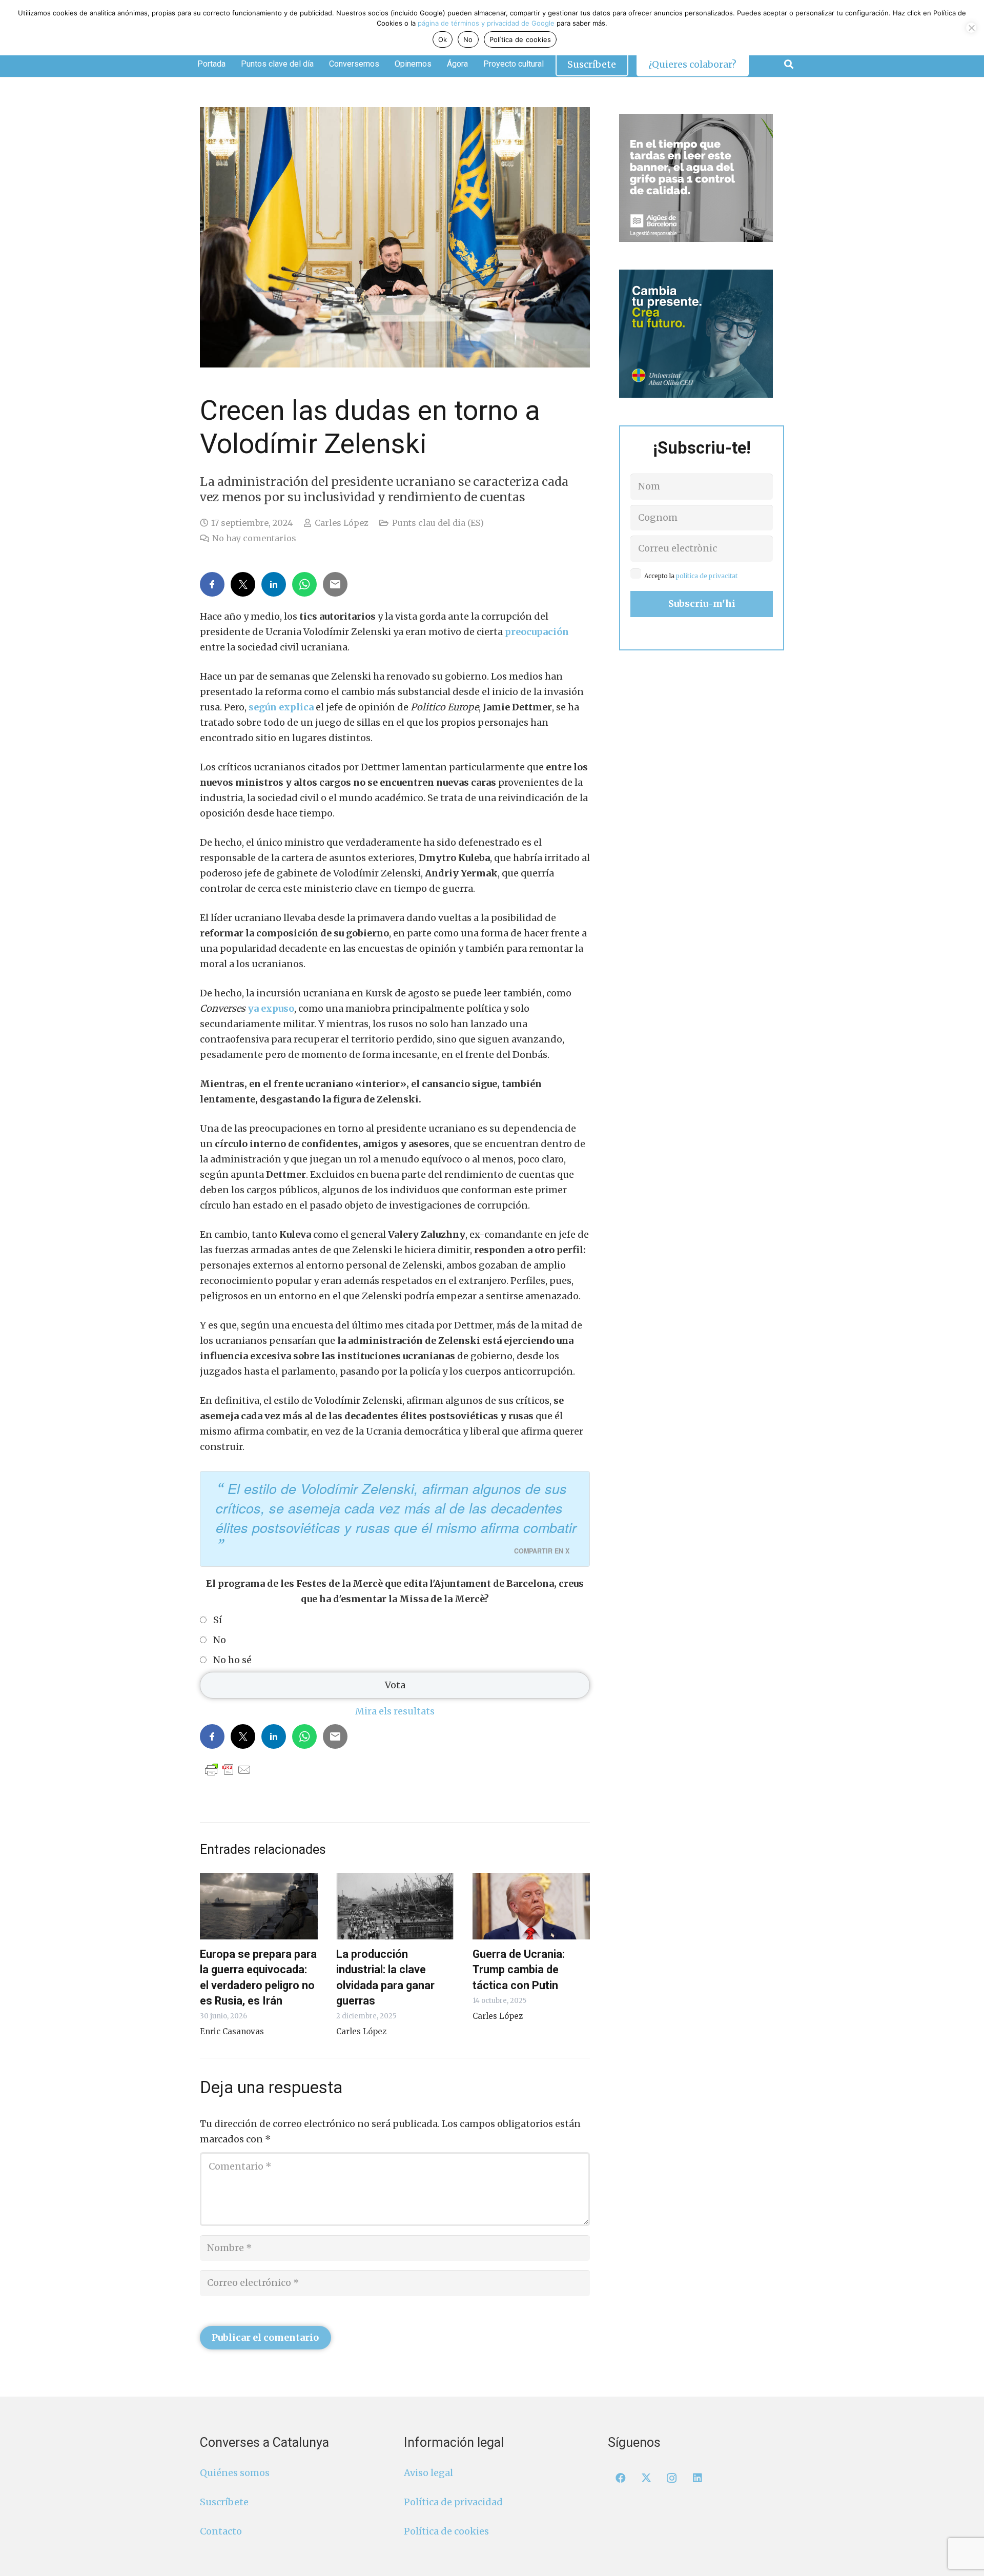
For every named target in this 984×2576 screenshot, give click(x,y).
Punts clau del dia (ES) (438, 523)
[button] (789, 64)
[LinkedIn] (698, 2478)
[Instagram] (672, 2478)
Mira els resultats (395, 1711)
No (220, 1640)
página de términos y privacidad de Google (486, 23)
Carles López (342, 523)
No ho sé (232, 1660)
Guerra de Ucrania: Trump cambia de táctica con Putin (519, 1969)
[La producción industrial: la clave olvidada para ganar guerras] (395, 1906)
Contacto (221, 2531)
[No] (971, 28)
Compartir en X (542, 1551)
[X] (646, 2478)
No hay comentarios (254, 538)
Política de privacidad (453, 2502)
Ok (443, 39)
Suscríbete (224, 2502)
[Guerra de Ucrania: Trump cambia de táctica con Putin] (531, 1906)
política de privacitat (707, 576)
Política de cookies (446, 2531)
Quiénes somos (235, 2473)
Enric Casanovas (232, 2031)
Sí (218, 1620)
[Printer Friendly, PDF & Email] (228, 1769)
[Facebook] (621, 2478)
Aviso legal (428, 2473)
